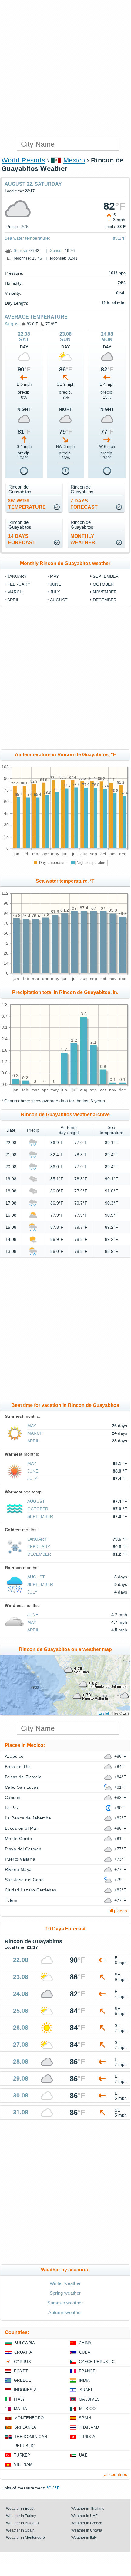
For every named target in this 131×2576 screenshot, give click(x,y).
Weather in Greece (87, 2523)
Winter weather (65, 2283)
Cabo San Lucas (22, 1787)
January (17, 576)
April (13, 600)
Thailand (89, 2427)
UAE (83, 2455)
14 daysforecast (22, 539)
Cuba (85, 2352)
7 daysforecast (84, 504)
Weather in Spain (20, 2530)
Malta (21, 2409)
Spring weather (65, 2293)
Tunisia (87, 2437)
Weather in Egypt (20, 2509)
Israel (86, 2390)
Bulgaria (25, 2343)
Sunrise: (21, 251)
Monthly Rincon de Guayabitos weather (65, 563)
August (12, 324)
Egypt (21, 2371)
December (105, 600)
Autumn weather (65, 2312)
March (15, 592)
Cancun (13, 1797)
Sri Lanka (25, 2427)
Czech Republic (97, 2362)
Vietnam (23, 2465)
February (19, 584)
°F (57, 2488)
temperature (27, 504)
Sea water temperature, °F (65, 881)
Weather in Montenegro (25, 2538)
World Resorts (23, 160)
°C (49, 2488)
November (105, 592)
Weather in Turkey (21, 2516)
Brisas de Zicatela (23, 1777)
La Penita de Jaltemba (28, 1818)
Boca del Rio (18, 1767)
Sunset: (57, 251)
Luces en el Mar (21, 1828)
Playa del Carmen (23, 1849)
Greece (23, 2380)
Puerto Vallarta (20, 1859)
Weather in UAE (84, 2516)
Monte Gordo (18, 1839)
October (103, 584)
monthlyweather (83, 539)
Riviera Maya (18, 1869)
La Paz (12, 1808)
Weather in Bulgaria (22, 2523)
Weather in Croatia (87, 2530)
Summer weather (65, 2303)
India (84, 2380)
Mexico (74, 160)
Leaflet (104, 1713)
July (55, 592)
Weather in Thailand (88, 2509)
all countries (116, 2474)
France (87, 2371)
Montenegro (29, 2418)
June (55, 584)
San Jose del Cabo (24, 1880)
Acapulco (14, 1756)
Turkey (22, 2455)
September (106, 576)
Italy (20, 2399)
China (85, 2343)
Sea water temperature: (27, 238)
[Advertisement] (65, 68)
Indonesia (25, 2390)
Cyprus (22, 2362)
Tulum (11, 1900)
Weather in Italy (84, 2538)
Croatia (23, 2352)
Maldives (89, 2399)
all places (118, 1911)
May (54, 576)
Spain (85, 2418)
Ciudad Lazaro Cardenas (31, 1890)
